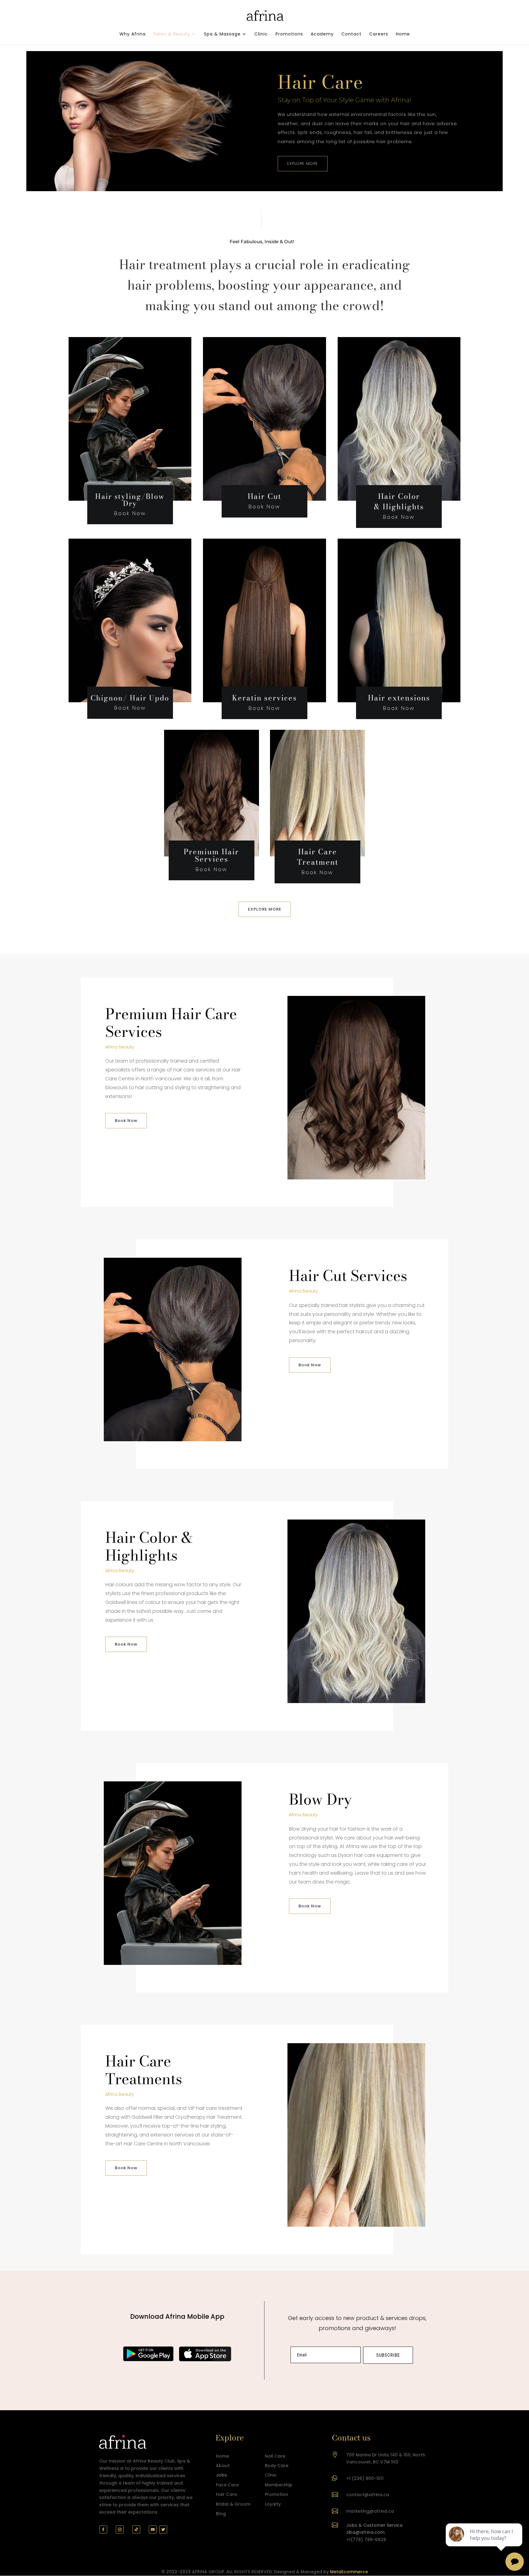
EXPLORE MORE (303, 163)
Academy (322, 34)
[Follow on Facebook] (103, 2530)
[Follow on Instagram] (120, 2530)
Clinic (261, 34)
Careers (379, 34)
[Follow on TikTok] (136, 2530)
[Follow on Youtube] (153, 2530)
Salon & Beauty (172, 34)
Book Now (126, 1121)
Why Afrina (133, 34)
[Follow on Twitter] (163, 2530)
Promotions (289, 34)
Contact (351, 34)
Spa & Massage (222, 34)
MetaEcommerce (349, 2572)
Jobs (221, 2475)
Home (403, 34)
